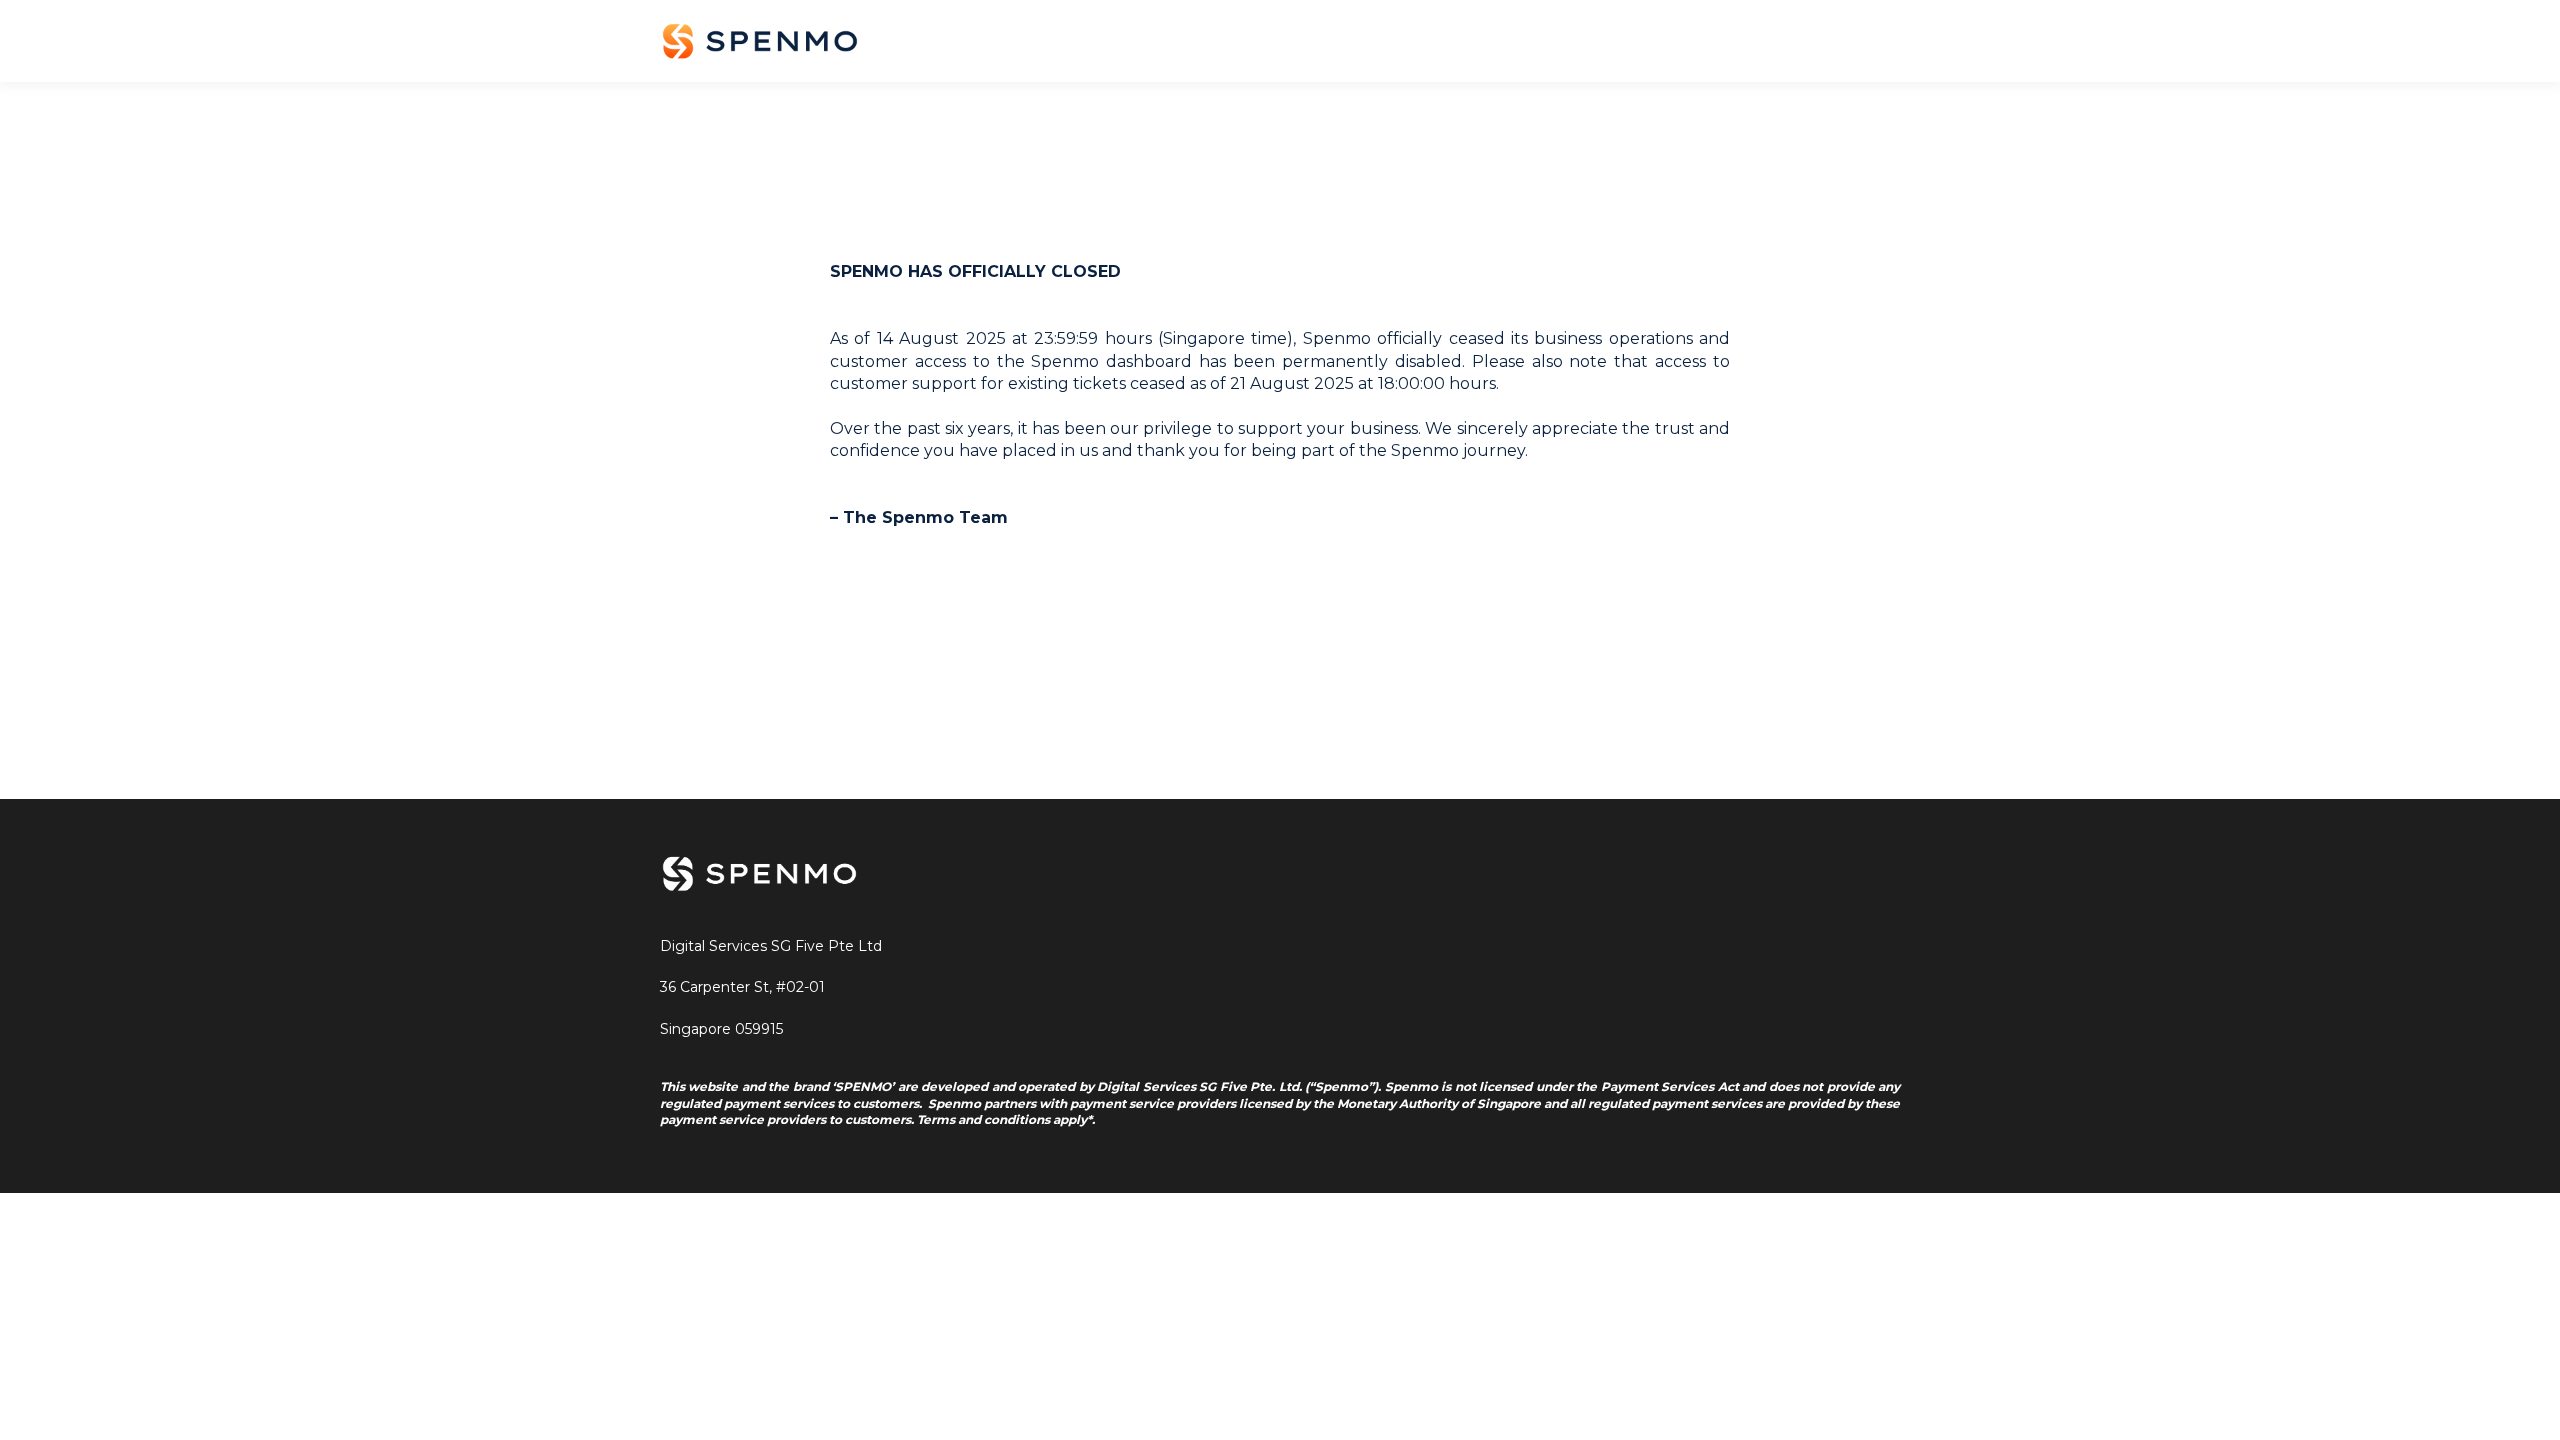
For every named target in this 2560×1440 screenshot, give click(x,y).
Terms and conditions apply (1002, 1119)
